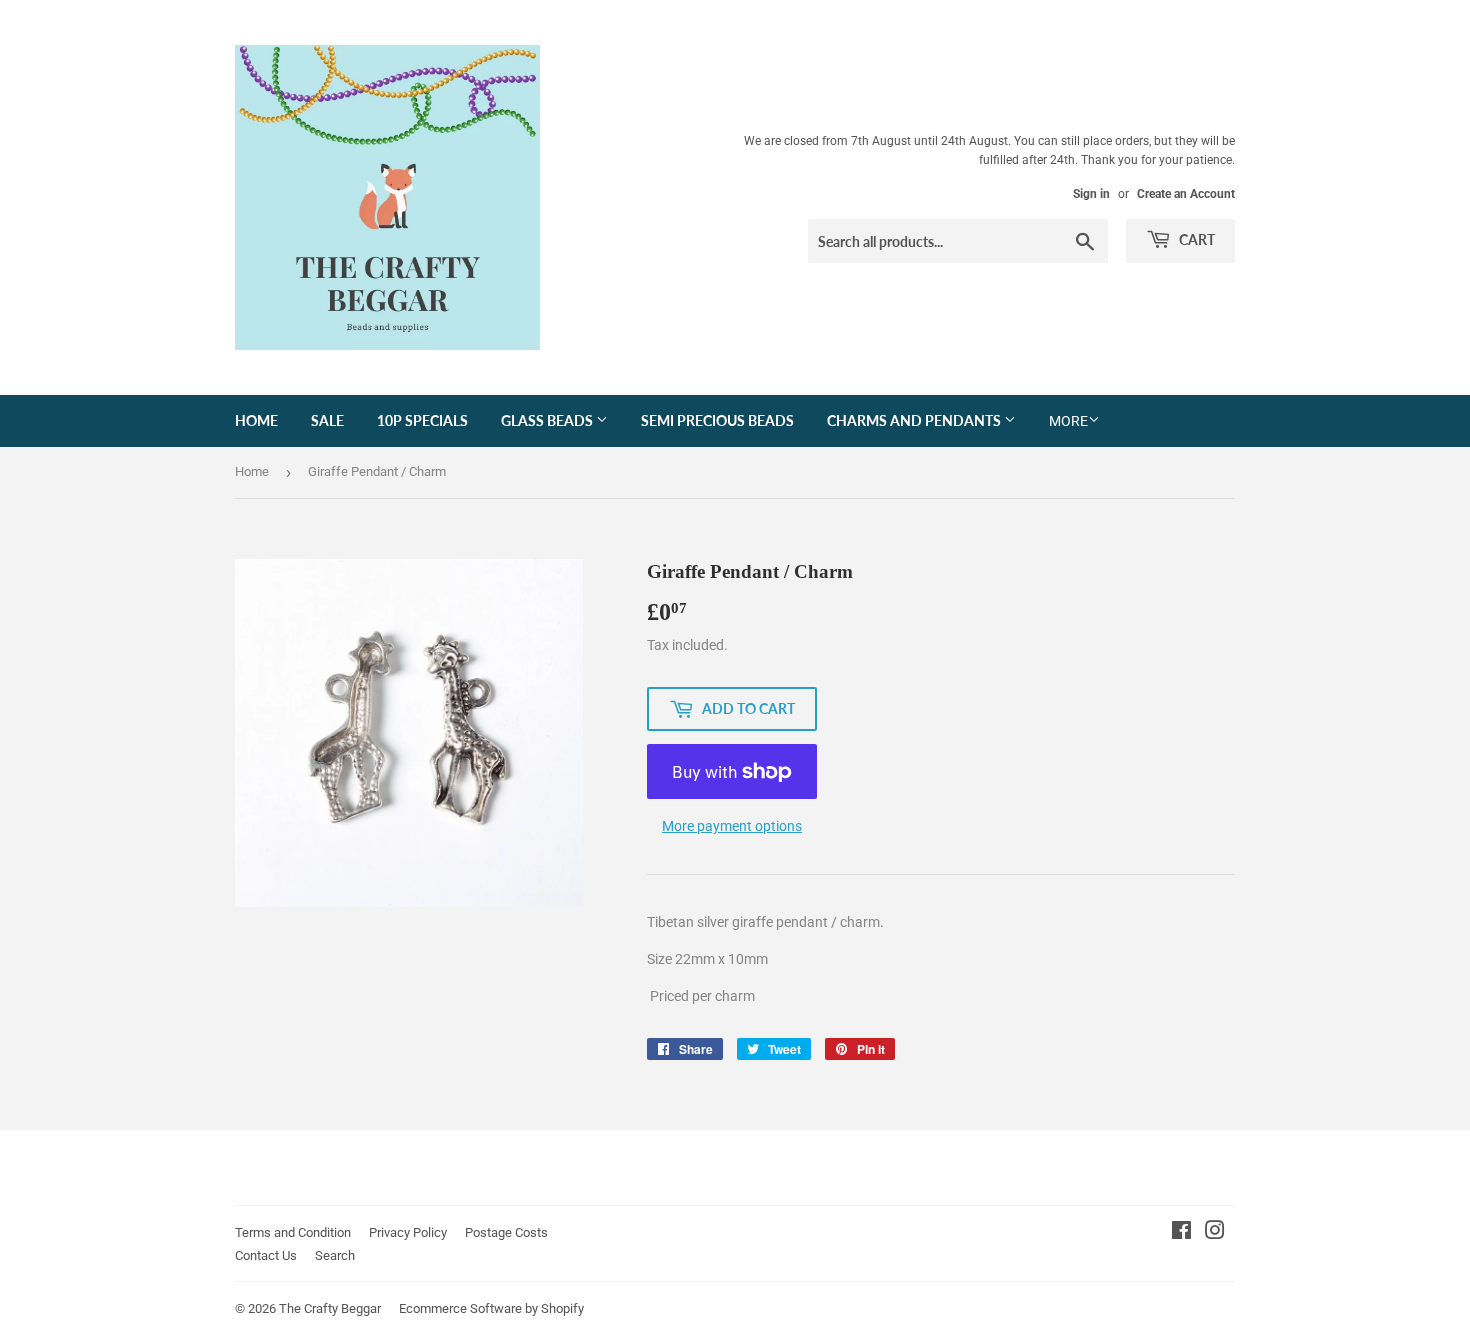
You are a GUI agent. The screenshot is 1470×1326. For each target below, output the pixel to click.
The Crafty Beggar (330, 1308)
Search (335, 1255)
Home (256, 420)
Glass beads (548, 420)
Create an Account (1186, 194)
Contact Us (266, 1255)
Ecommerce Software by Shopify (491, 1308)
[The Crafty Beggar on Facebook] (1181, 1233)
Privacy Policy (408, 1232)
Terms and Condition (293, 1232)
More (1068, 421)
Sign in (1091, 194)
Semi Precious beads (717, 420)
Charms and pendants (915, 420)
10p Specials (422, 420)
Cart (1195, 239)
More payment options (732, 826)
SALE (327, 420)
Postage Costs (506, 1232)
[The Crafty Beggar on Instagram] (1215, 1233)
